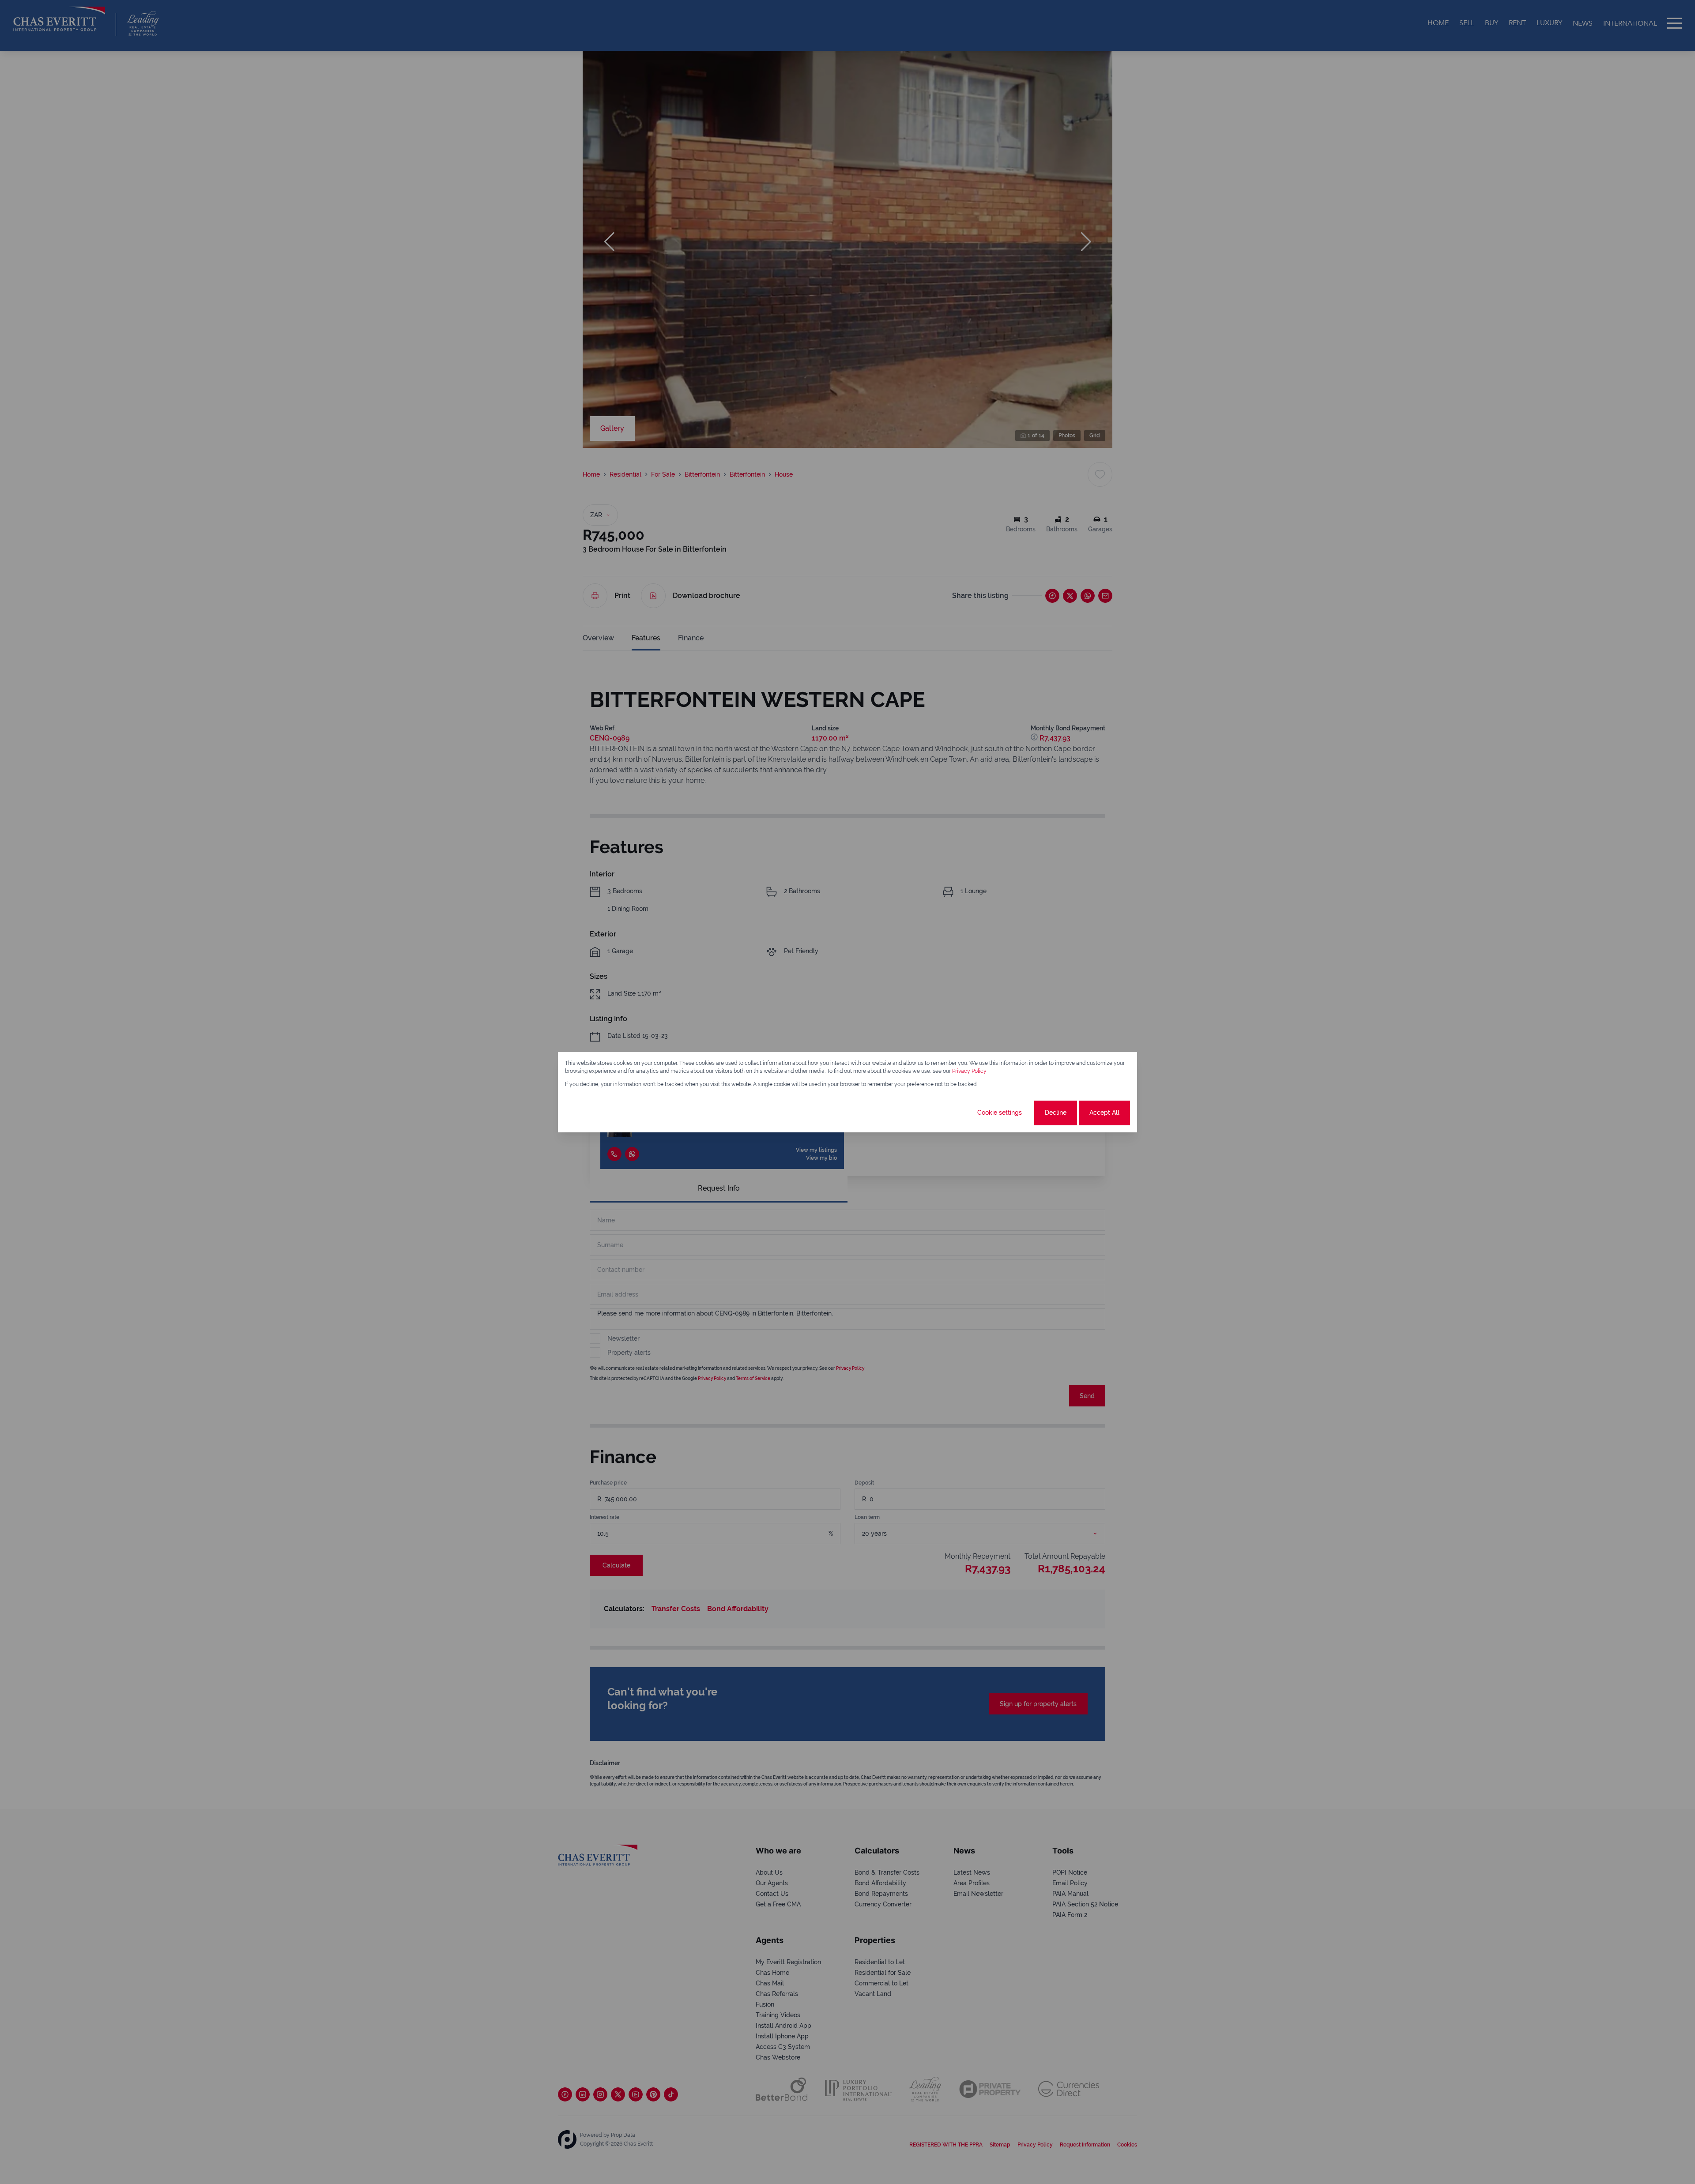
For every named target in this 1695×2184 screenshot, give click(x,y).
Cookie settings (1000, 1113)
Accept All (1104, 1113)
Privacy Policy (969, 1071)
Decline (1056, 1113)
